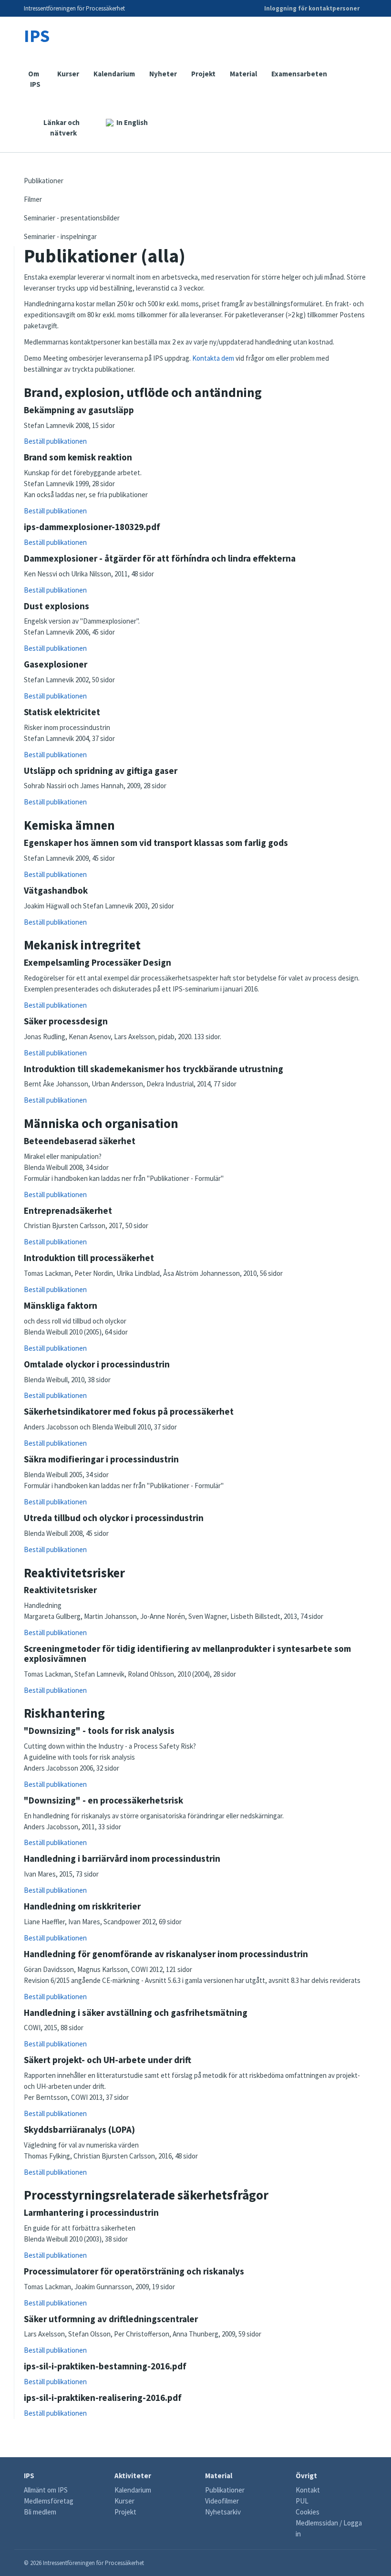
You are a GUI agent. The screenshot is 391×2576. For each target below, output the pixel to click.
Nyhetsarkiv (223, 2512)
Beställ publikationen (55, 441)
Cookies (308, 2512)
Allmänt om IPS (46, 2490)
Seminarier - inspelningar (60, 236)
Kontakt (308, 2490)
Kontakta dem (214, 358)
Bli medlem (40, 2512)
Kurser (68, 74)
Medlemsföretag (49, 2501)
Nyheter (163, 74)
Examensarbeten (299, 74)
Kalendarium (114, 74)
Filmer (33, 199)
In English (132, 122)
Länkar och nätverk (62, 128)
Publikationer (44, 181)
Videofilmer (222, 2501)
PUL (302, 2501)
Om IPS (35, 79)
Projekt (203, 74)
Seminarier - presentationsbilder (72, 218)
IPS (37, 36)
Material (243, 74)
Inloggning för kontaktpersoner (312, 8)
